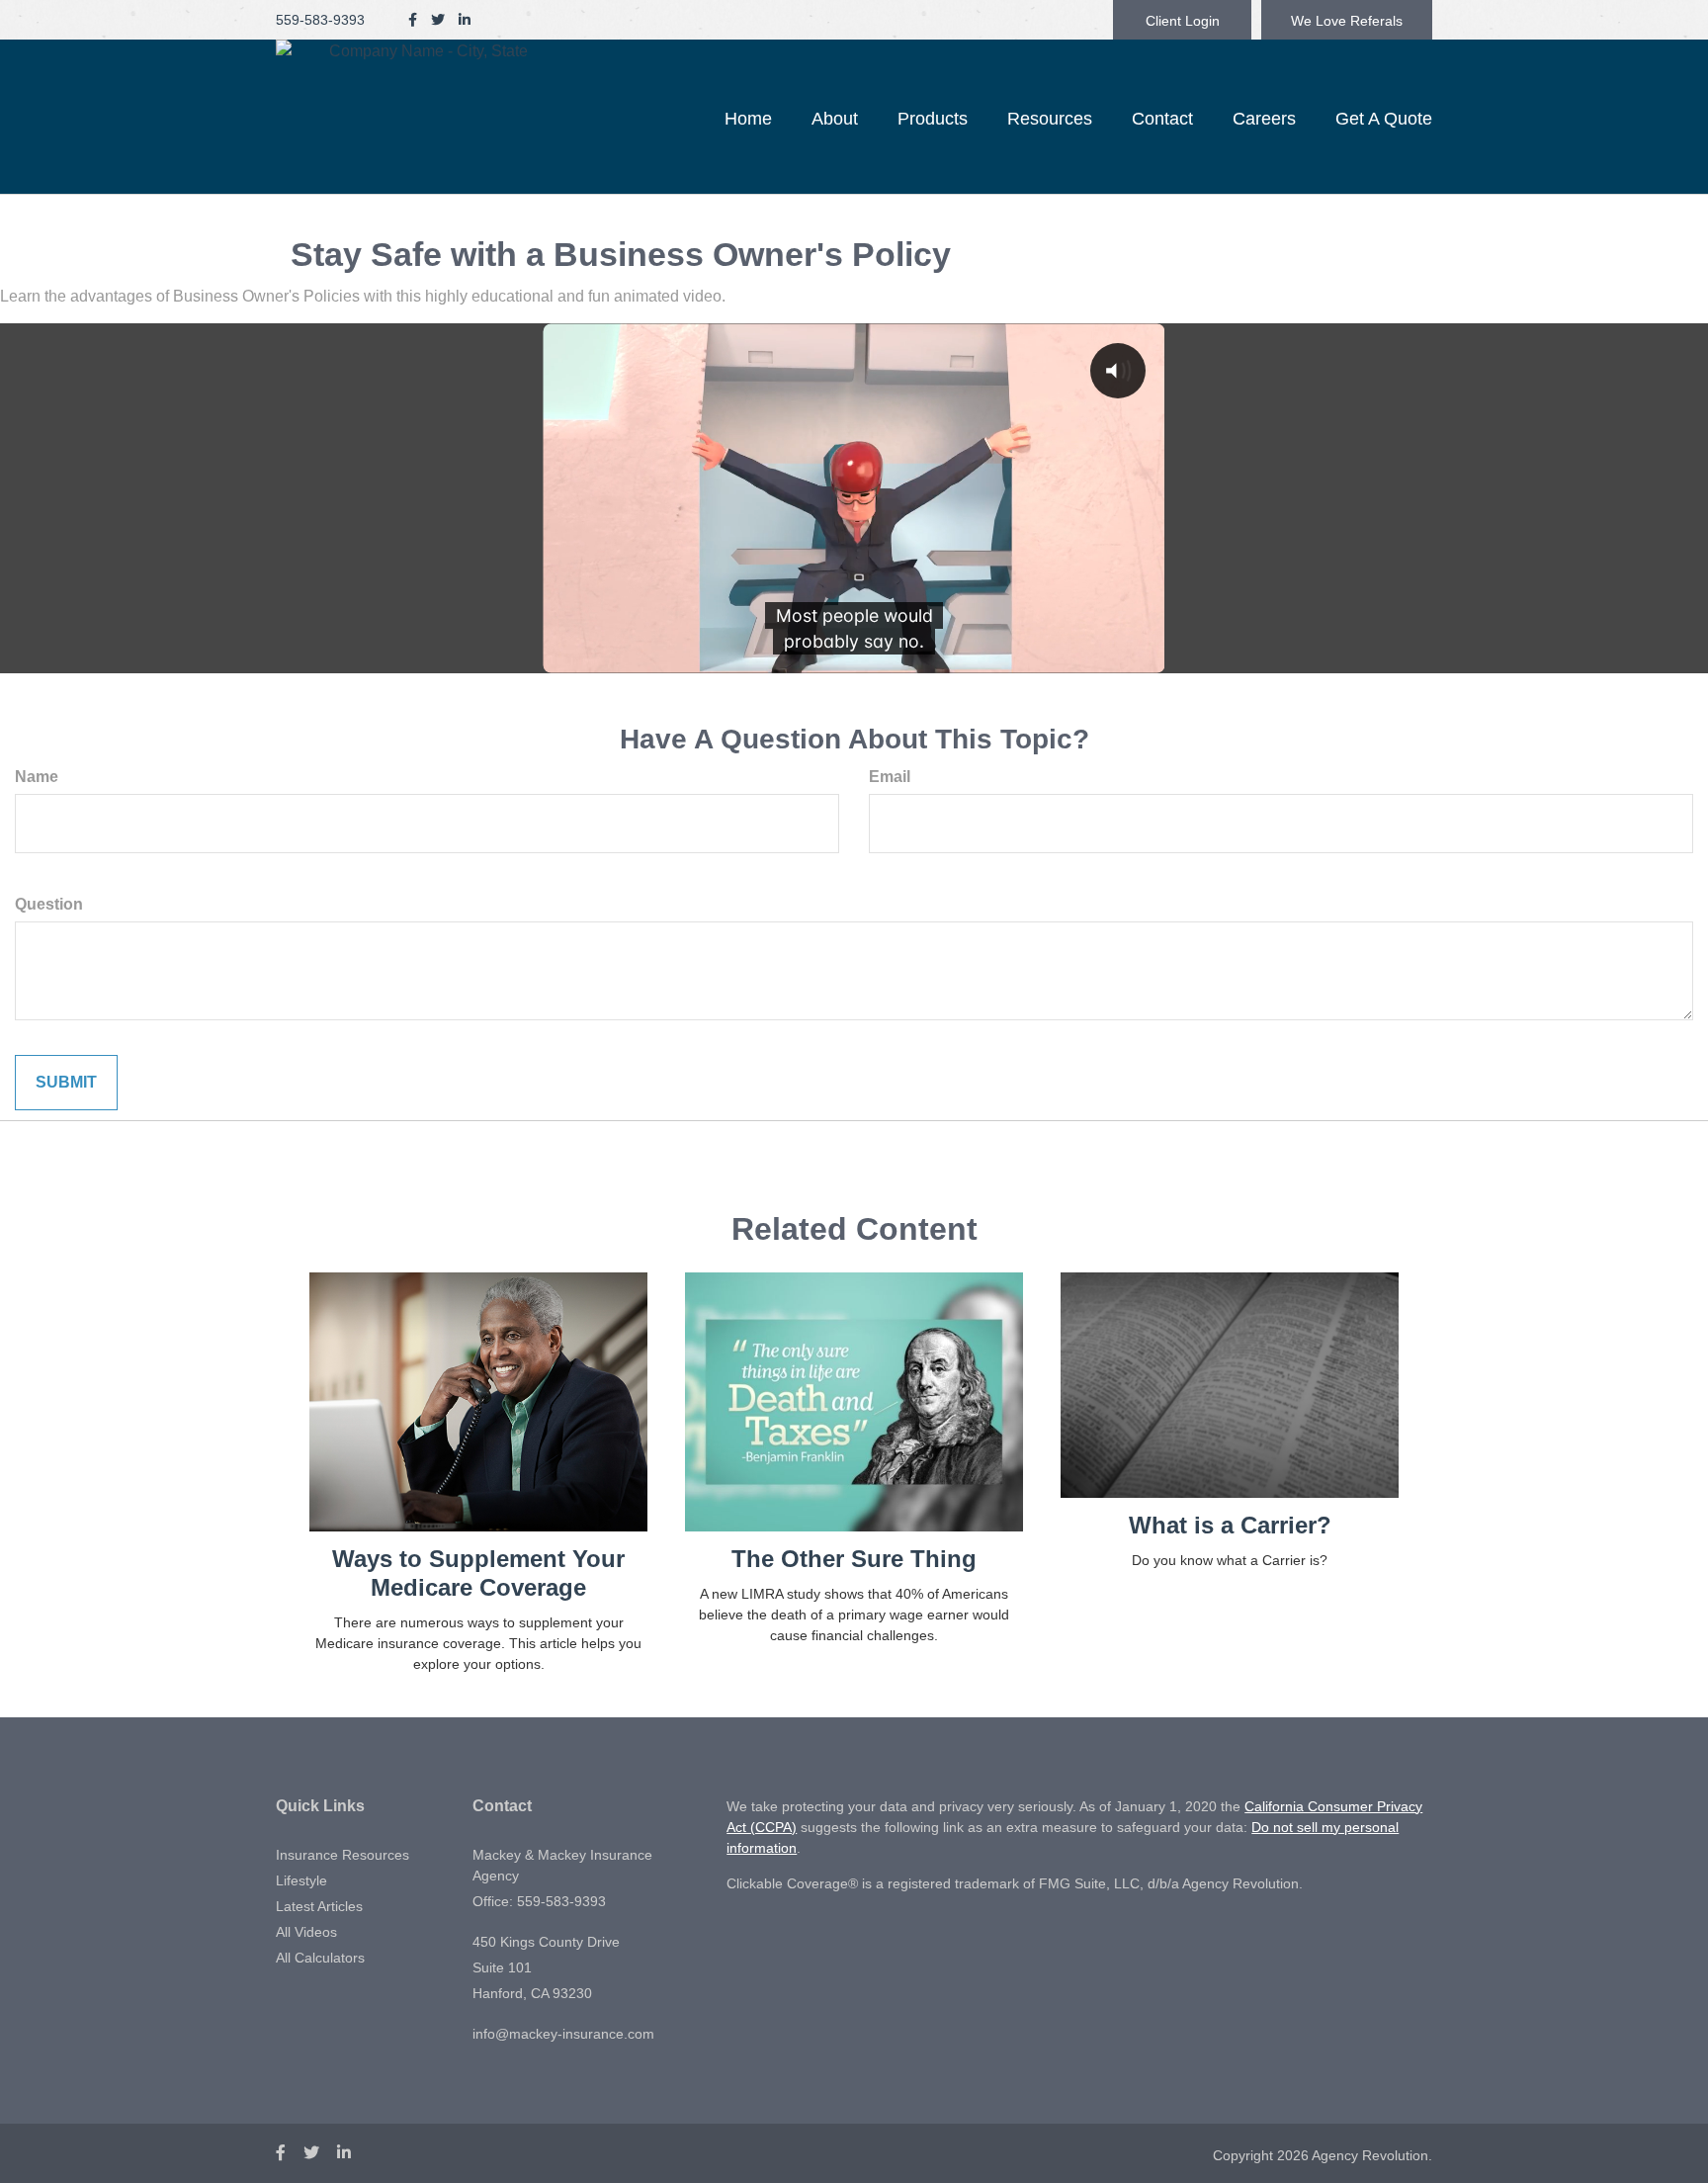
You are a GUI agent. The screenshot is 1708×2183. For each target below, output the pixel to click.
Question (49, 904)
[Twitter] (438, 20)
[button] (835, 119)
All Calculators (320, 1958)
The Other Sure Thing (854, 1559)
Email (890, 777)
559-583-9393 (320, 20)
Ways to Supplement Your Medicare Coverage (478, 1573)
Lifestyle (301, 1880)
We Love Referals (1347, 21)
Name (37, 777)
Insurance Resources (342, 1855)
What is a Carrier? (1230, 1525)
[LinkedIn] (465, 20)
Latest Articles (319, 1906)
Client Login (1183, 21)
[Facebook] (413, 20)
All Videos (306, 1932)
